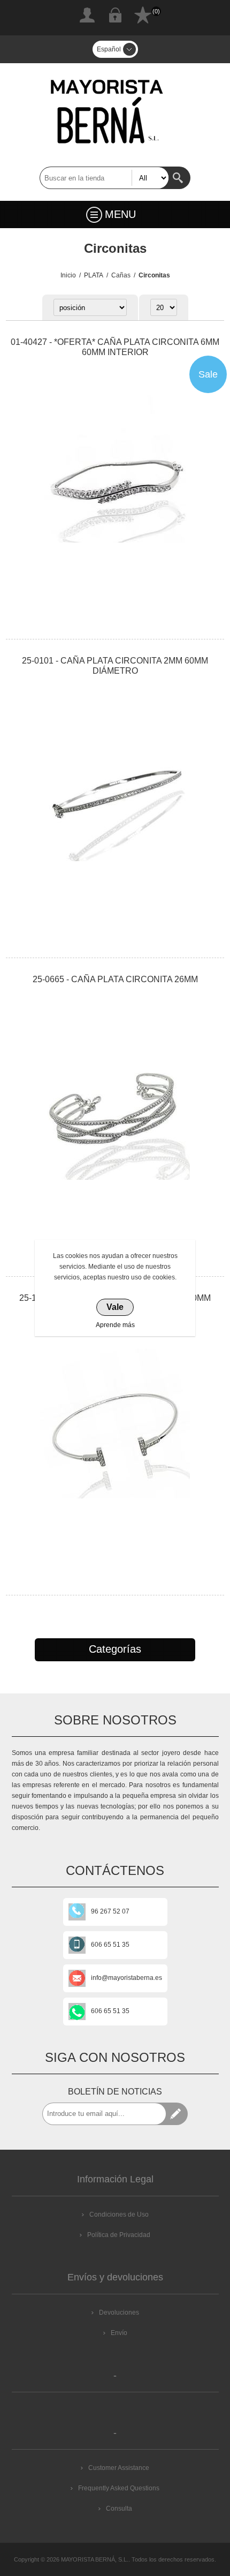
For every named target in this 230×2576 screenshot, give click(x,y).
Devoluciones (119, 2313)
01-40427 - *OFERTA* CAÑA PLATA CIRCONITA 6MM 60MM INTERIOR (115, 347)
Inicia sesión (115, 15)
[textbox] (104, 178)
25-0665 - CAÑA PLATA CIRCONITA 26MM (115, 979)
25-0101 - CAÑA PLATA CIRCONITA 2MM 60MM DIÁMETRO (115, 666)
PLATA (94, 275)
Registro (87, 15)
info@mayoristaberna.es (126, 1978)
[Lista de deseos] (143, 15)
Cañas (121, 275)
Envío (119, 2333)
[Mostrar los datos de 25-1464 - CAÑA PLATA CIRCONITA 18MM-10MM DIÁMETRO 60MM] (115, 1424)
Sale (208, 374)
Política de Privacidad (119, 2235)
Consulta (119, 2509)
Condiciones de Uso (119, 2215)
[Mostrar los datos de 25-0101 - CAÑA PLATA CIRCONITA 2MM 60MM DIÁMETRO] (115, 786)
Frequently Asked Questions (119, 2488)
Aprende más (115, 1325)
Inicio (68, 275)
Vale (115, 1307)
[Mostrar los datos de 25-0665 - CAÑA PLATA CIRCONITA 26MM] (115, 1105)
